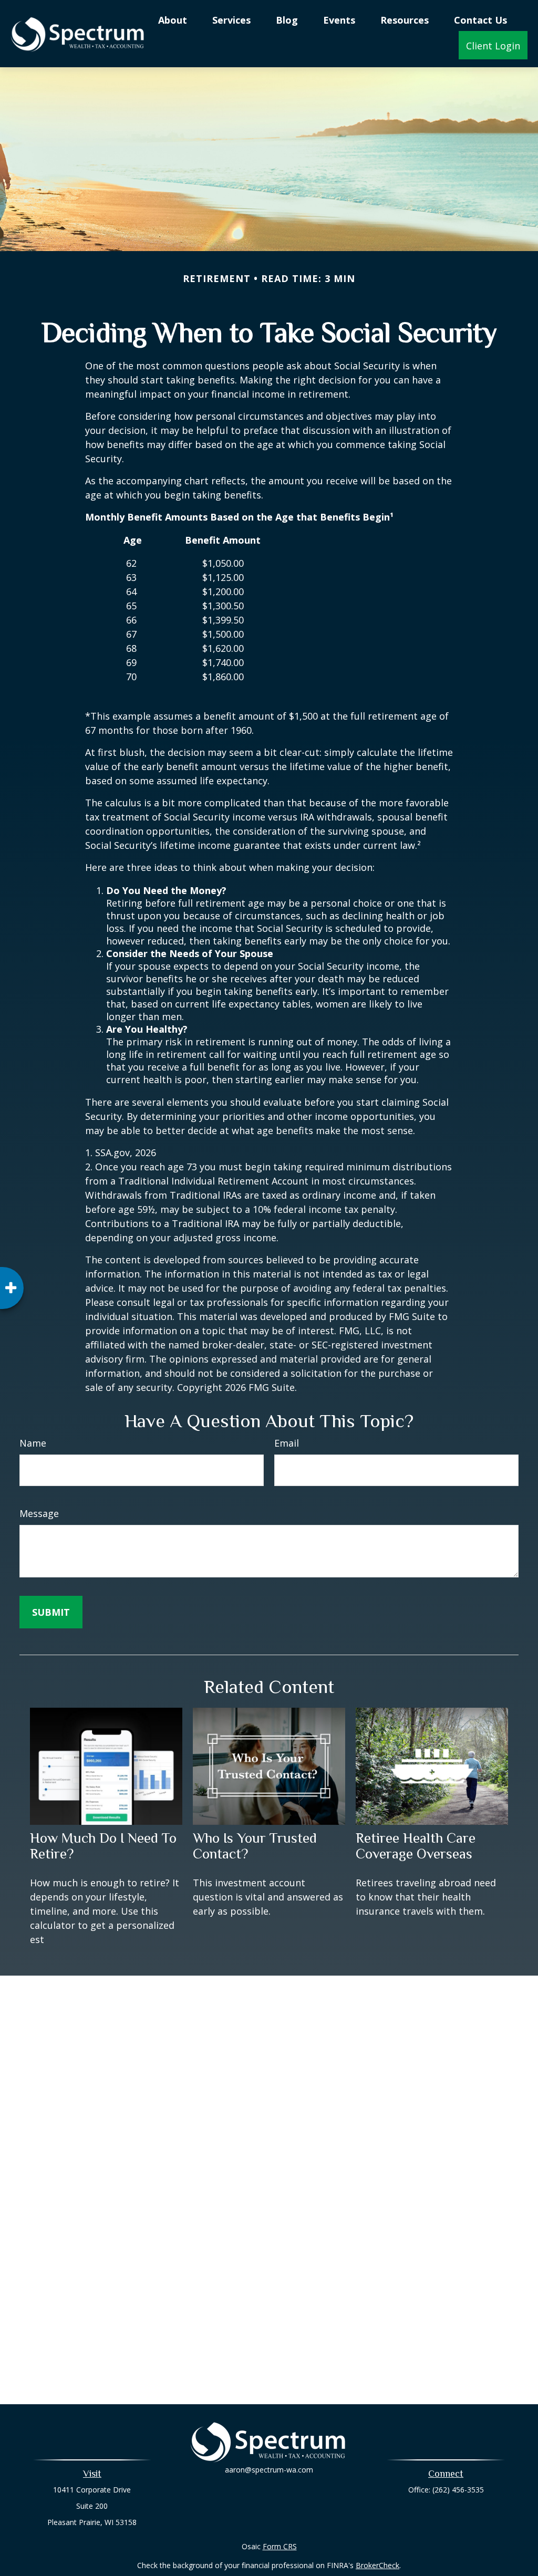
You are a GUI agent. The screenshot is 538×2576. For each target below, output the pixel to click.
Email (287, 1443)
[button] (173, 19)
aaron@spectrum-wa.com (269, 2470)
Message (39, 1513)
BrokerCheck (377, 2565)
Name (33, 1443)
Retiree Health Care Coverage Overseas (416, 1846)
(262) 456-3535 (458, 2490)
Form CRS (280, 2546)
